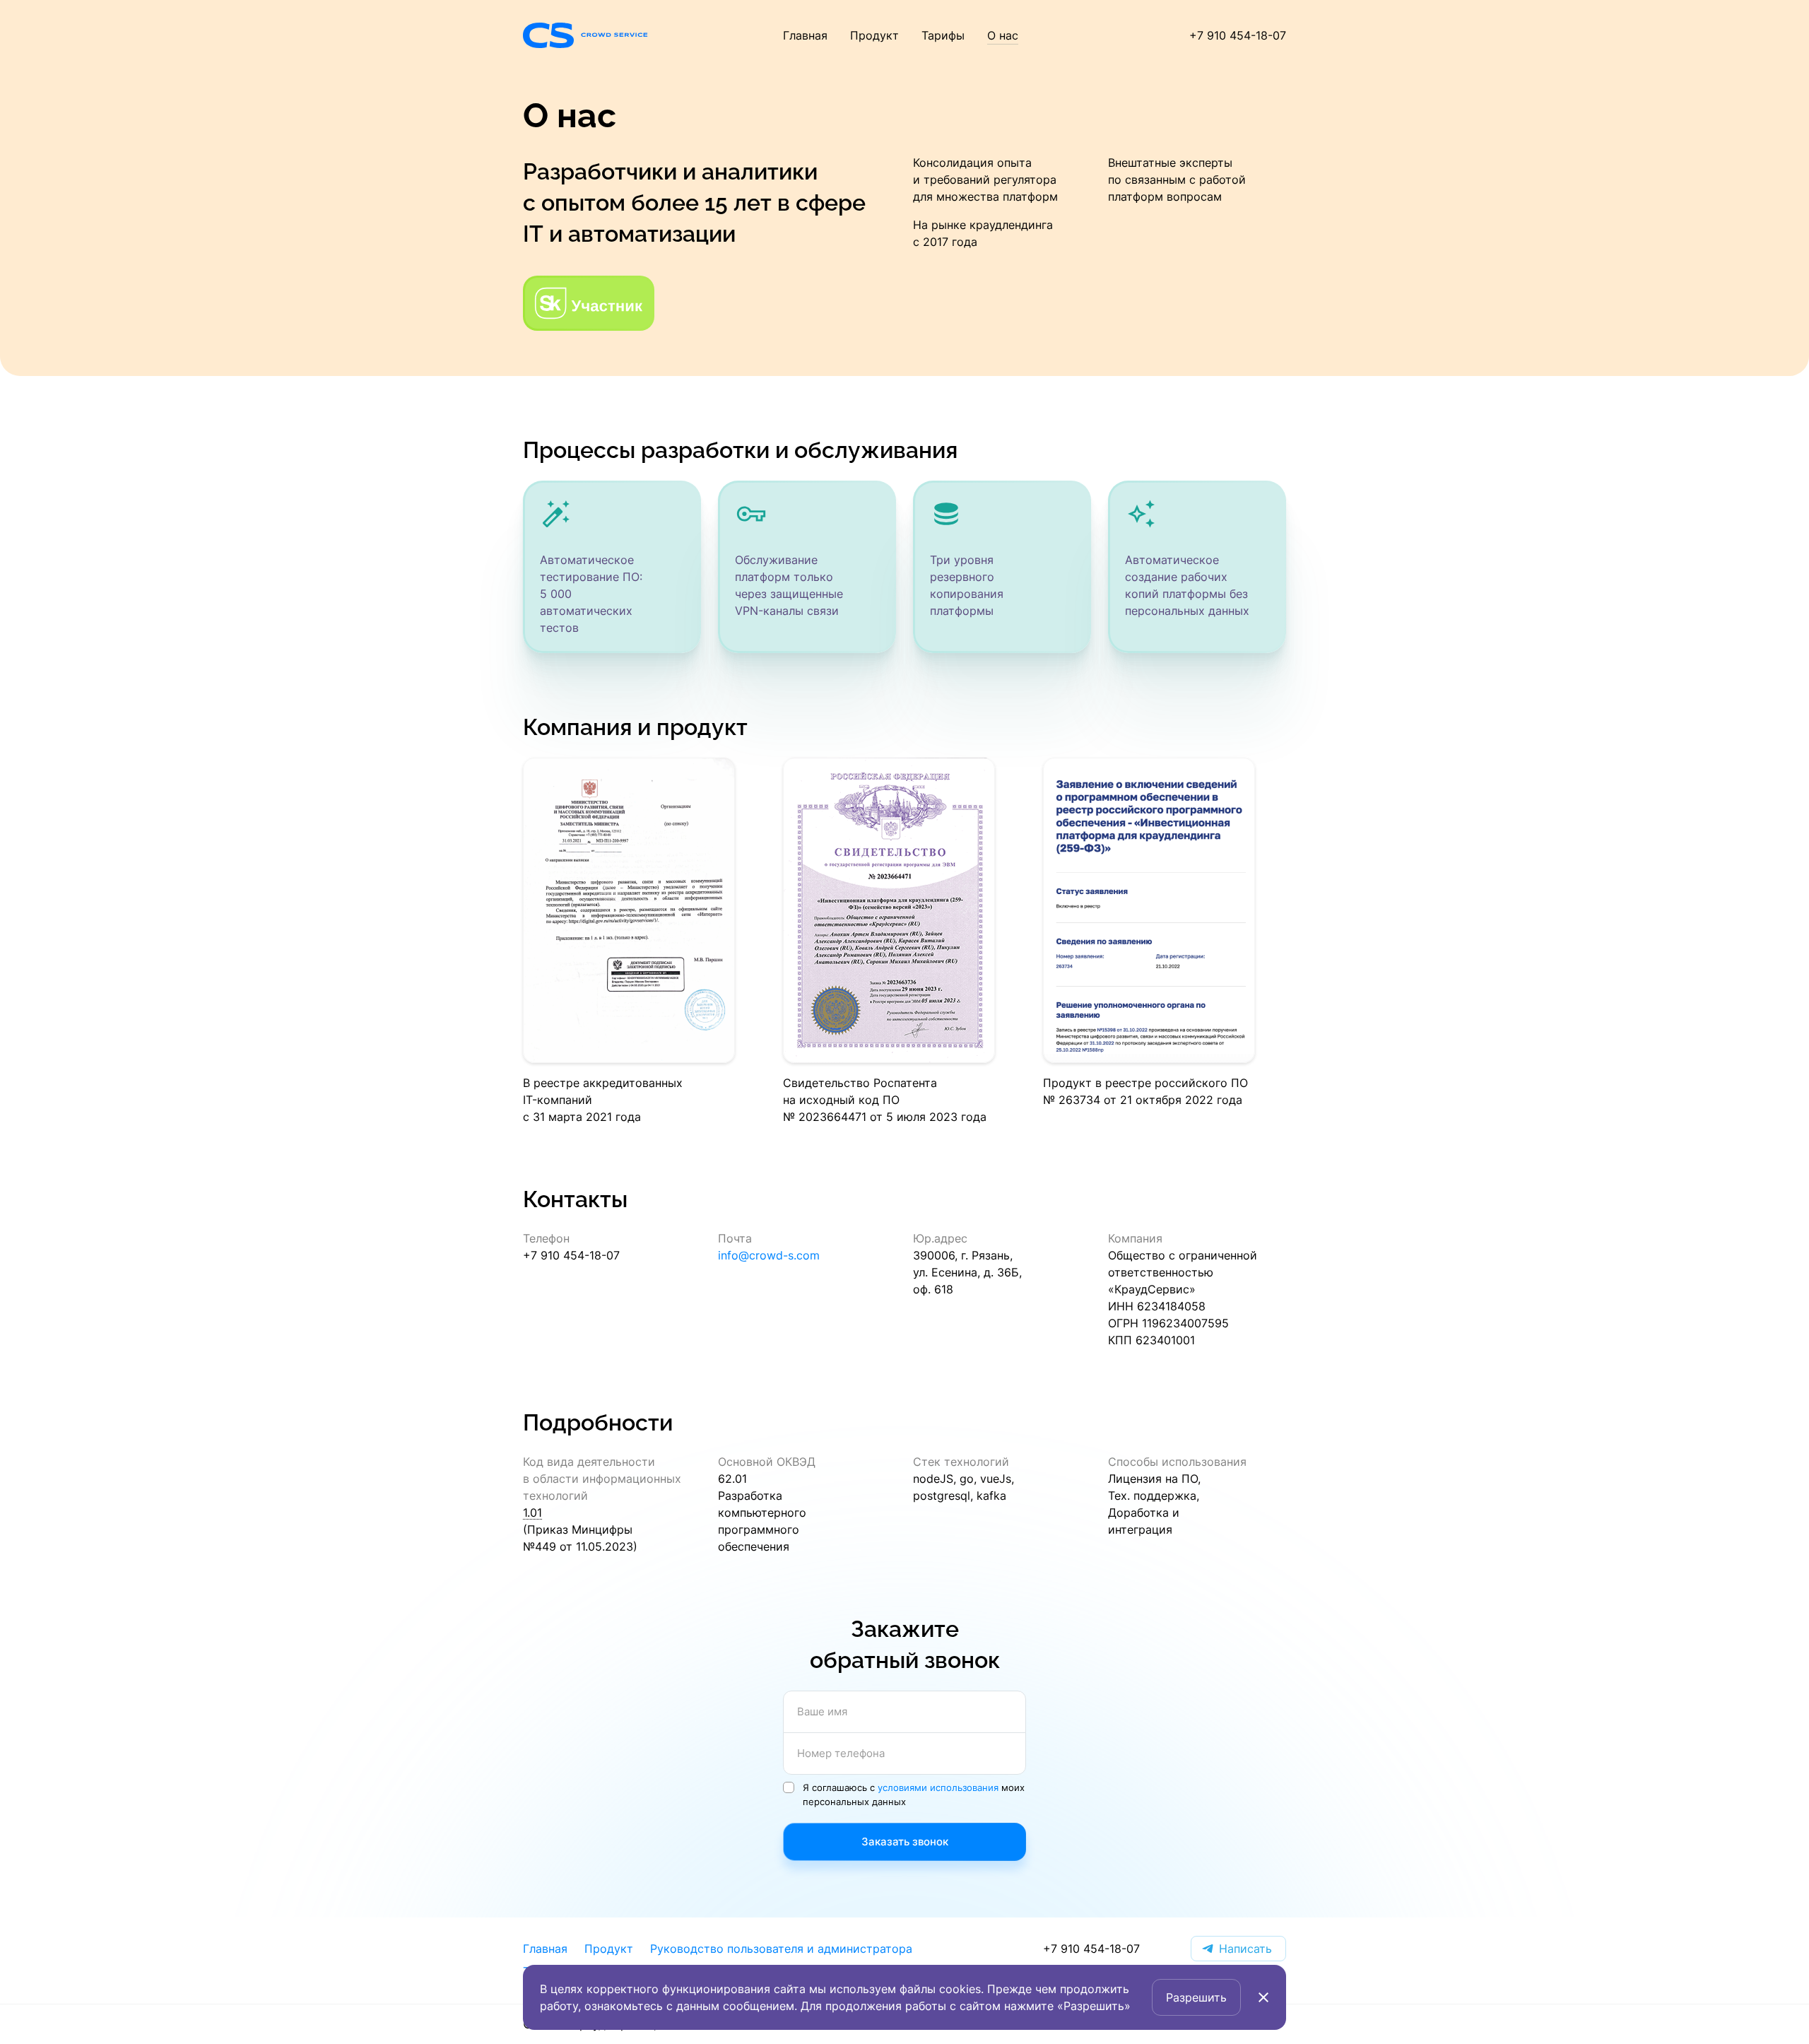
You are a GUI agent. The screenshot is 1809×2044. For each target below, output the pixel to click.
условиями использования (938, 1787)
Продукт (874, 35)
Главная (805, 35)
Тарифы (943, 35)
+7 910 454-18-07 (1238, 35)
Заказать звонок (905, 1841)
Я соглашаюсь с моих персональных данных (914, 1794)
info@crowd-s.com (769, 1255)
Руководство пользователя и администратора (781, 1948)
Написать (1245, 1948)
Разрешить (1196, 1997)
